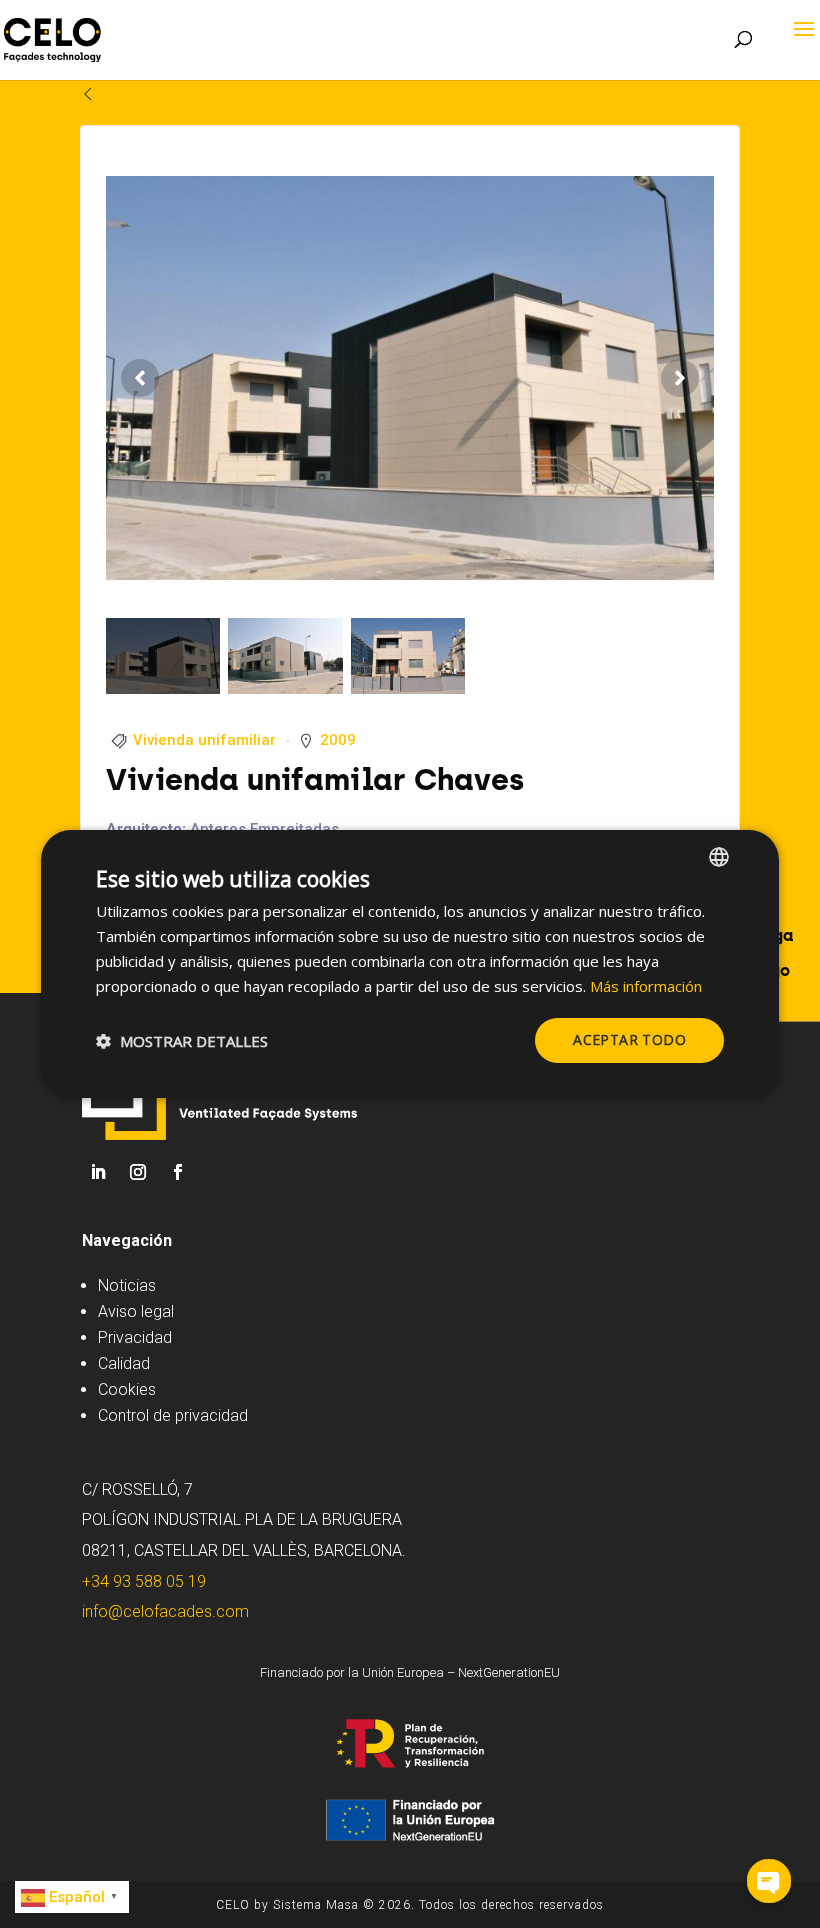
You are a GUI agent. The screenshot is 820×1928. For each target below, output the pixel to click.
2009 (338, 740)
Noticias (127, 1285)
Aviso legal (136, 1311)
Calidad (124, 1363)
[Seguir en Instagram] (138, 1172)
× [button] (746, 855)
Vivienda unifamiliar (204, 740)
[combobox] (719, 857)
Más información (646, 986)
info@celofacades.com (165, 1611)
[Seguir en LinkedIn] (98, 1172)
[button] (182, 1041)
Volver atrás (148, 93)
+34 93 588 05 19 (144, 1581)
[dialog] (410, 964)
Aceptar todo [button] (629, 1039)
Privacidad (135, 1337)
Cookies (127, 1389)
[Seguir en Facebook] (178, 1172)
